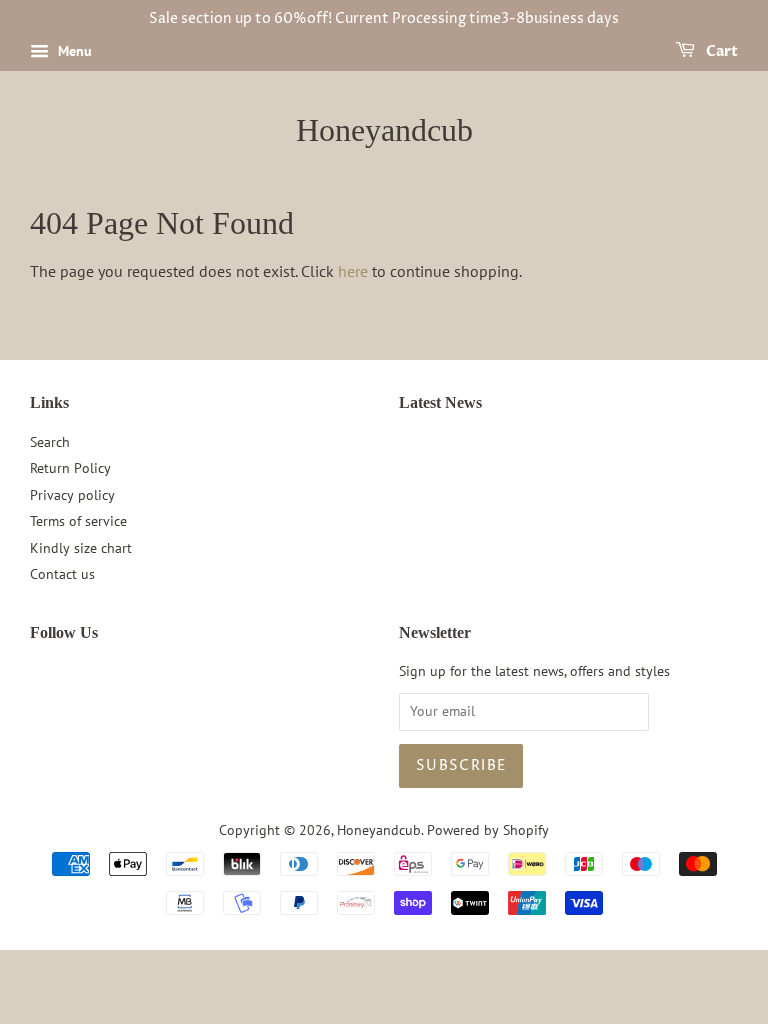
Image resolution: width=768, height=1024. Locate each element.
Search (50, 442)
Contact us (62, 574)
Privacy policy (72, 495)
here (353, 271)
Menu (73, 51)
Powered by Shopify (488, 830)
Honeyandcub (384, 130)
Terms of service (78, 521)
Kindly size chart (81, 548)
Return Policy (70, 468)
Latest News (440, 402)
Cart (720, 51)
